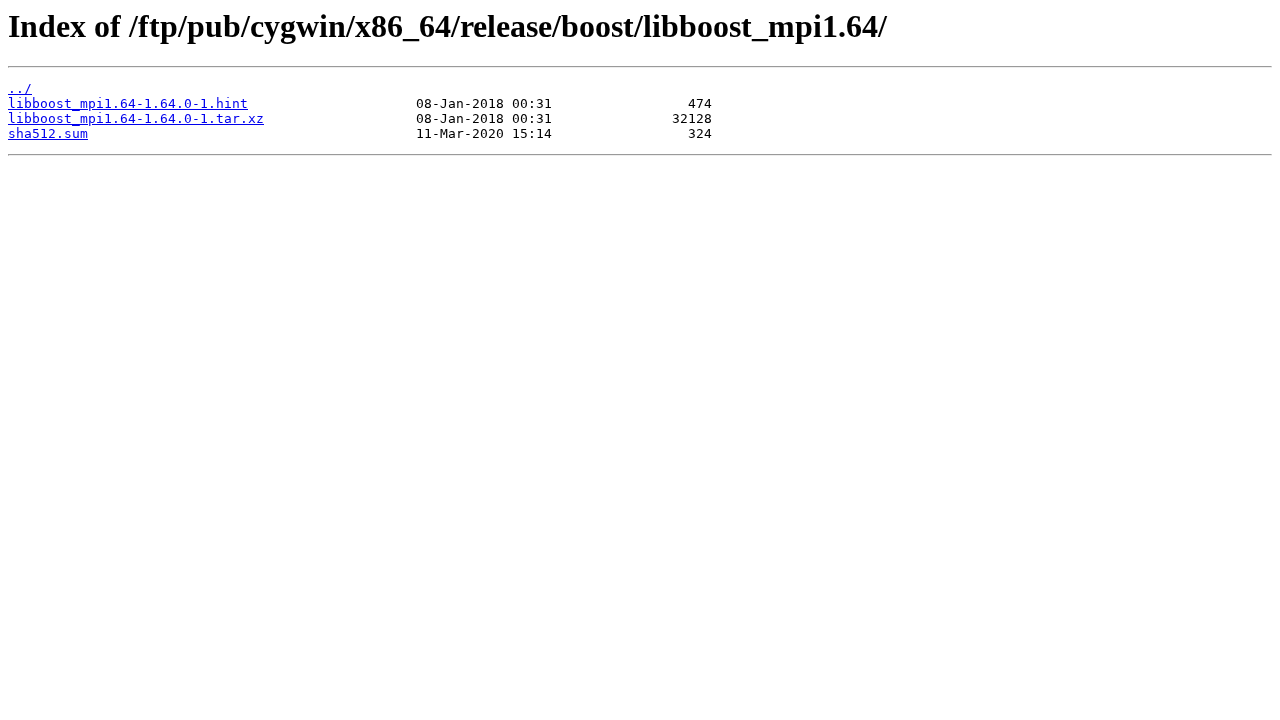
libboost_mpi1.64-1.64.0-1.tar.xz (136, 118)
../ (20, 88)
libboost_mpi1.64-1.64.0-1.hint (128, 103)
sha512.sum (48, 133)
